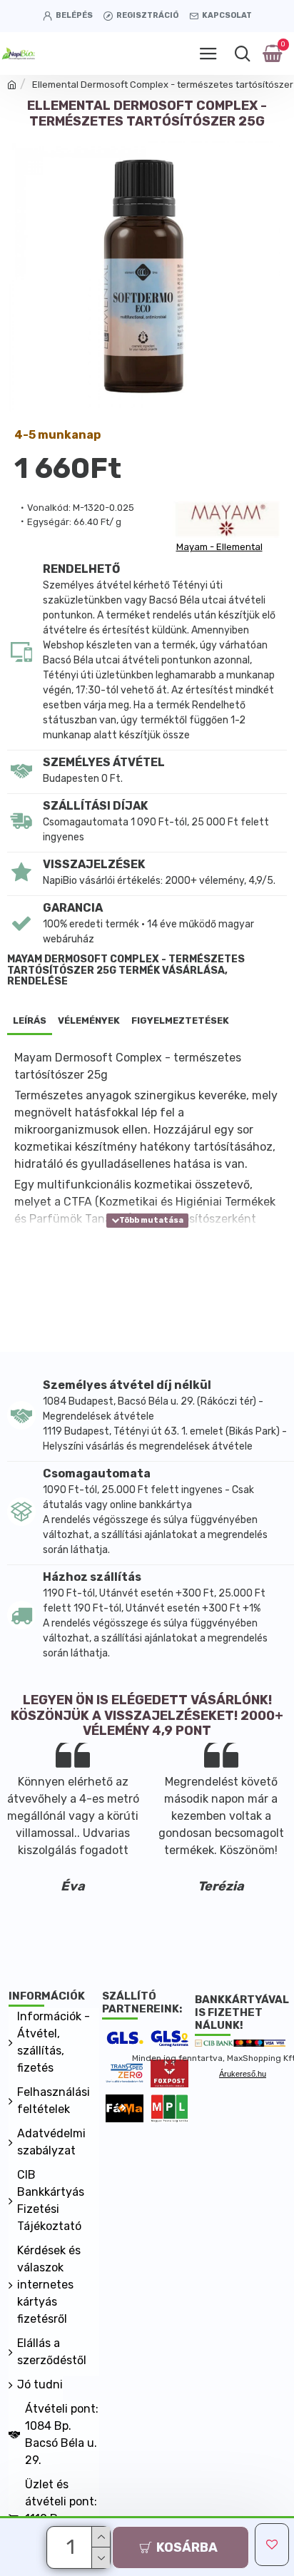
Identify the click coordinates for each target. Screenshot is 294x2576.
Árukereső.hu (243, 2074)
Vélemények (89, 1020)
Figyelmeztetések (180, 1020)
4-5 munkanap (57, 435)
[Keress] (242, 54)
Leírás (30, 1020)
